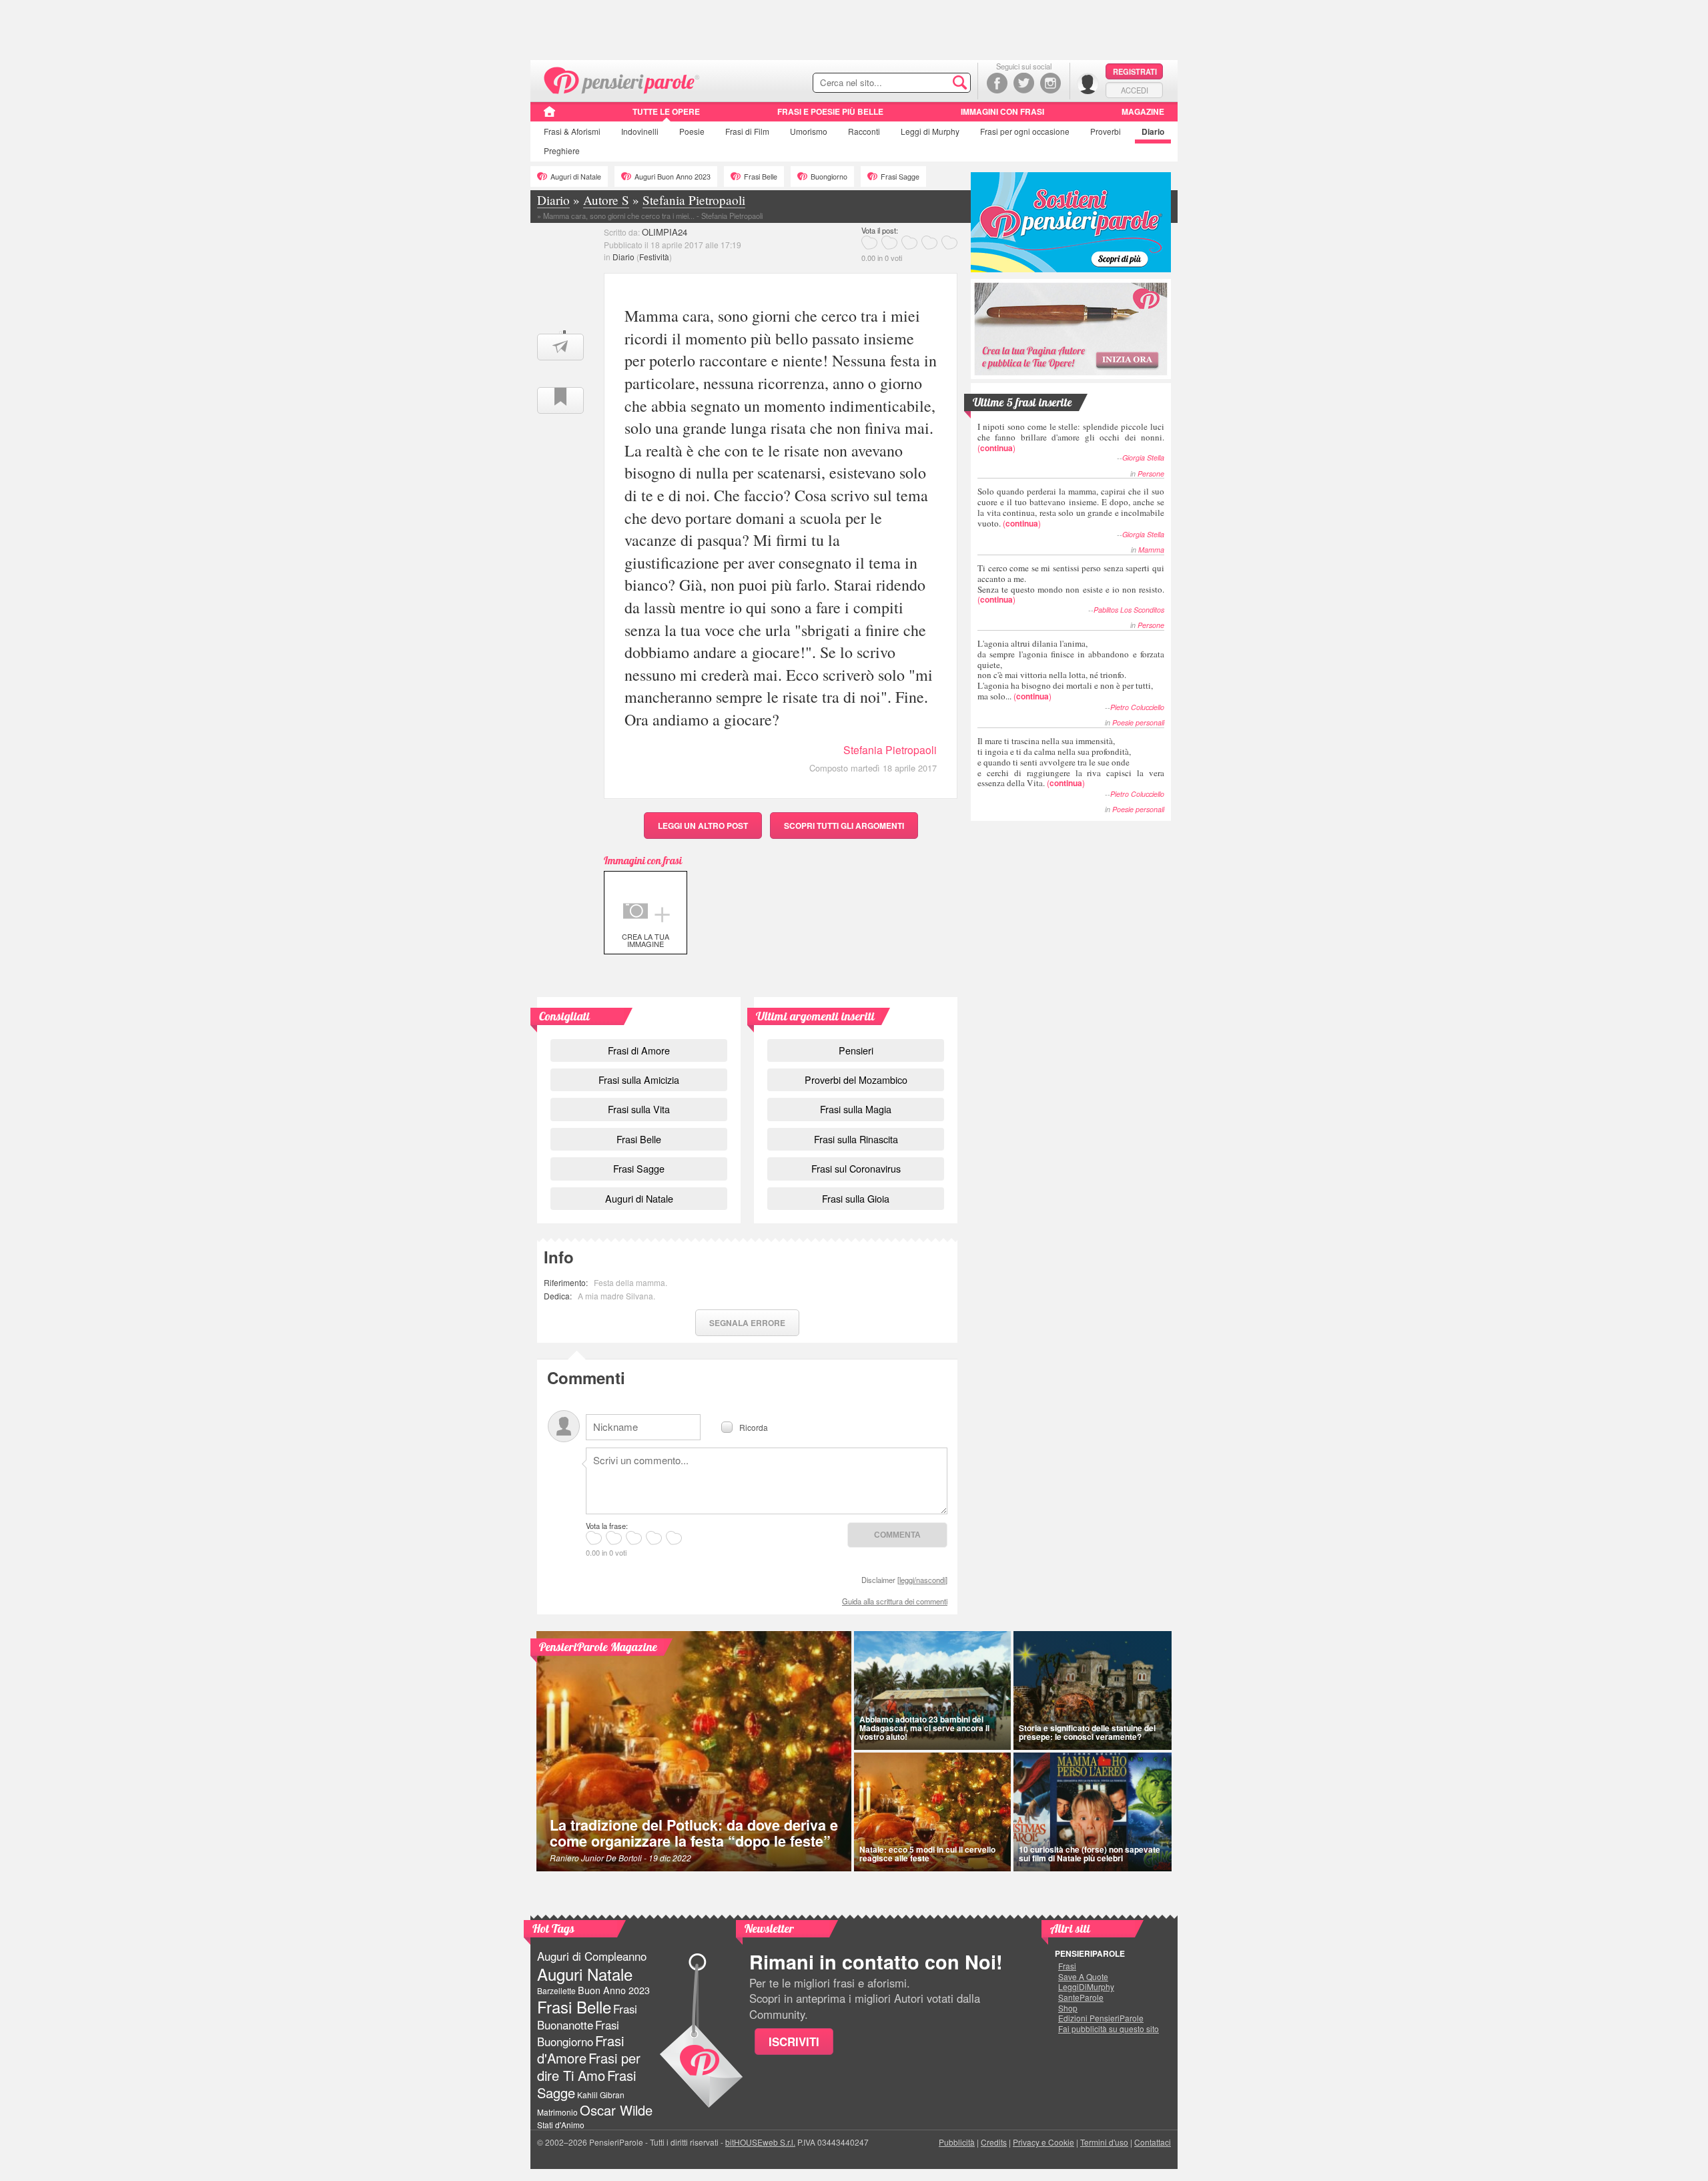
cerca (932, 83)
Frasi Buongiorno (578, 2033)
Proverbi (1106, 131)
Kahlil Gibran (601, 2095)
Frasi (572, 131)
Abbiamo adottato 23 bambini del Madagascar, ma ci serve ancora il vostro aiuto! (924, 1728)
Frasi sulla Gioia (856, 1198)
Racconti (864, 131)
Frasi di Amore (639, 1050)
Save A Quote (1083, 1977)
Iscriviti (794, 2042)
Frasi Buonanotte (587, 2016)
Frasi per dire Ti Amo (589, 2067)
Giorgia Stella (1143, 457)
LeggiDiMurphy (1086, 1987)
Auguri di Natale (576, 177)
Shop (1068, 2008)
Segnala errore (747, 1323)
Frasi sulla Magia (856, 1109)
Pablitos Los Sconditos (1129, 610)
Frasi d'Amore (580, 2049)
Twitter (1024, 83)
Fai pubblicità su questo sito (1109, 2029)
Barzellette (556, 1990)
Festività (654, 257)
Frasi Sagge (900, 177)
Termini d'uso (1104, 2142)
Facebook (997, 83)
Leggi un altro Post (703, 826)
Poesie (692, 131)
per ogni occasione (1025, 131)
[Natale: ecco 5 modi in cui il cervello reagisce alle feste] (932, 1812)
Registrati (1135, 71)
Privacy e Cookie (1043, 2142)
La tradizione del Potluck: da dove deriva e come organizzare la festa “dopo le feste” (694, 1833)
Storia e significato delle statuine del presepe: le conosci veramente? (1087, 1732)
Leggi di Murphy (930, 131)
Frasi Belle (761, 177)
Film (747, 131)
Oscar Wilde (616, 2110)
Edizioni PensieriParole (1101, 2018)
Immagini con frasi (1002, 111)
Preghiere (562, 150)
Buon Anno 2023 (614, 1990)
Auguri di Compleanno (592, 1956)
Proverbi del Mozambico (856, 1079)
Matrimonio (557, 2112)
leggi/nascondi (922, 1580)
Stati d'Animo (561, 2125)
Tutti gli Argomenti (844, 826)
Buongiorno (829, 177)
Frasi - (622, 79)
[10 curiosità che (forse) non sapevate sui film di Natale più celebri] (1093, 1812)
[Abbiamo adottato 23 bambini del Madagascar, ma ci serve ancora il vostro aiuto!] (932, 1690)
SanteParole (1081, 1997)
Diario (1153, 131)
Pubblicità (957, 2142)
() (1071, 437)
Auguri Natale (585, 1974)
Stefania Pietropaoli (890, 750)
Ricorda (754, 1427)
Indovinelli (640, 131)
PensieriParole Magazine (598, 1647)
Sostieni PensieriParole (1071, 222)
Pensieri (856, 1050)
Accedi (1135, 90)
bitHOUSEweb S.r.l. (760, 2142)
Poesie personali (1138, 722)
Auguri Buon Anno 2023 (673, 177)
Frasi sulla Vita (639, 1109)
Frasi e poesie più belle (830, 111)
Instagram (1050, 83)
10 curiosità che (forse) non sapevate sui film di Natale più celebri (1090, 1854)
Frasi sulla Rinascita (856, 1139)
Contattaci (1153, 2142)
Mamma (1151, 550)
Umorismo (809, 131)
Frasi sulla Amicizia (639, 1079)
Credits (994, 2142)
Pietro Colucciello (1137, 707)
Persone (1151, 474)
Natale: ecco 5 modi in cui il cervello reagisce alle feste (927, 1854)
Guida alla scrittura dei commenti (895, 1601)
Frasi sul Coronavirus (856, 1168)
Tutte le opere (666, 111)
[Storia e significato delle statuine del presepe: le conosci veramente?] (1093, 1690)
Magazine (1143, 111)
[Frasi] (549, 116)
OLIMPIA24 (665, 232)
